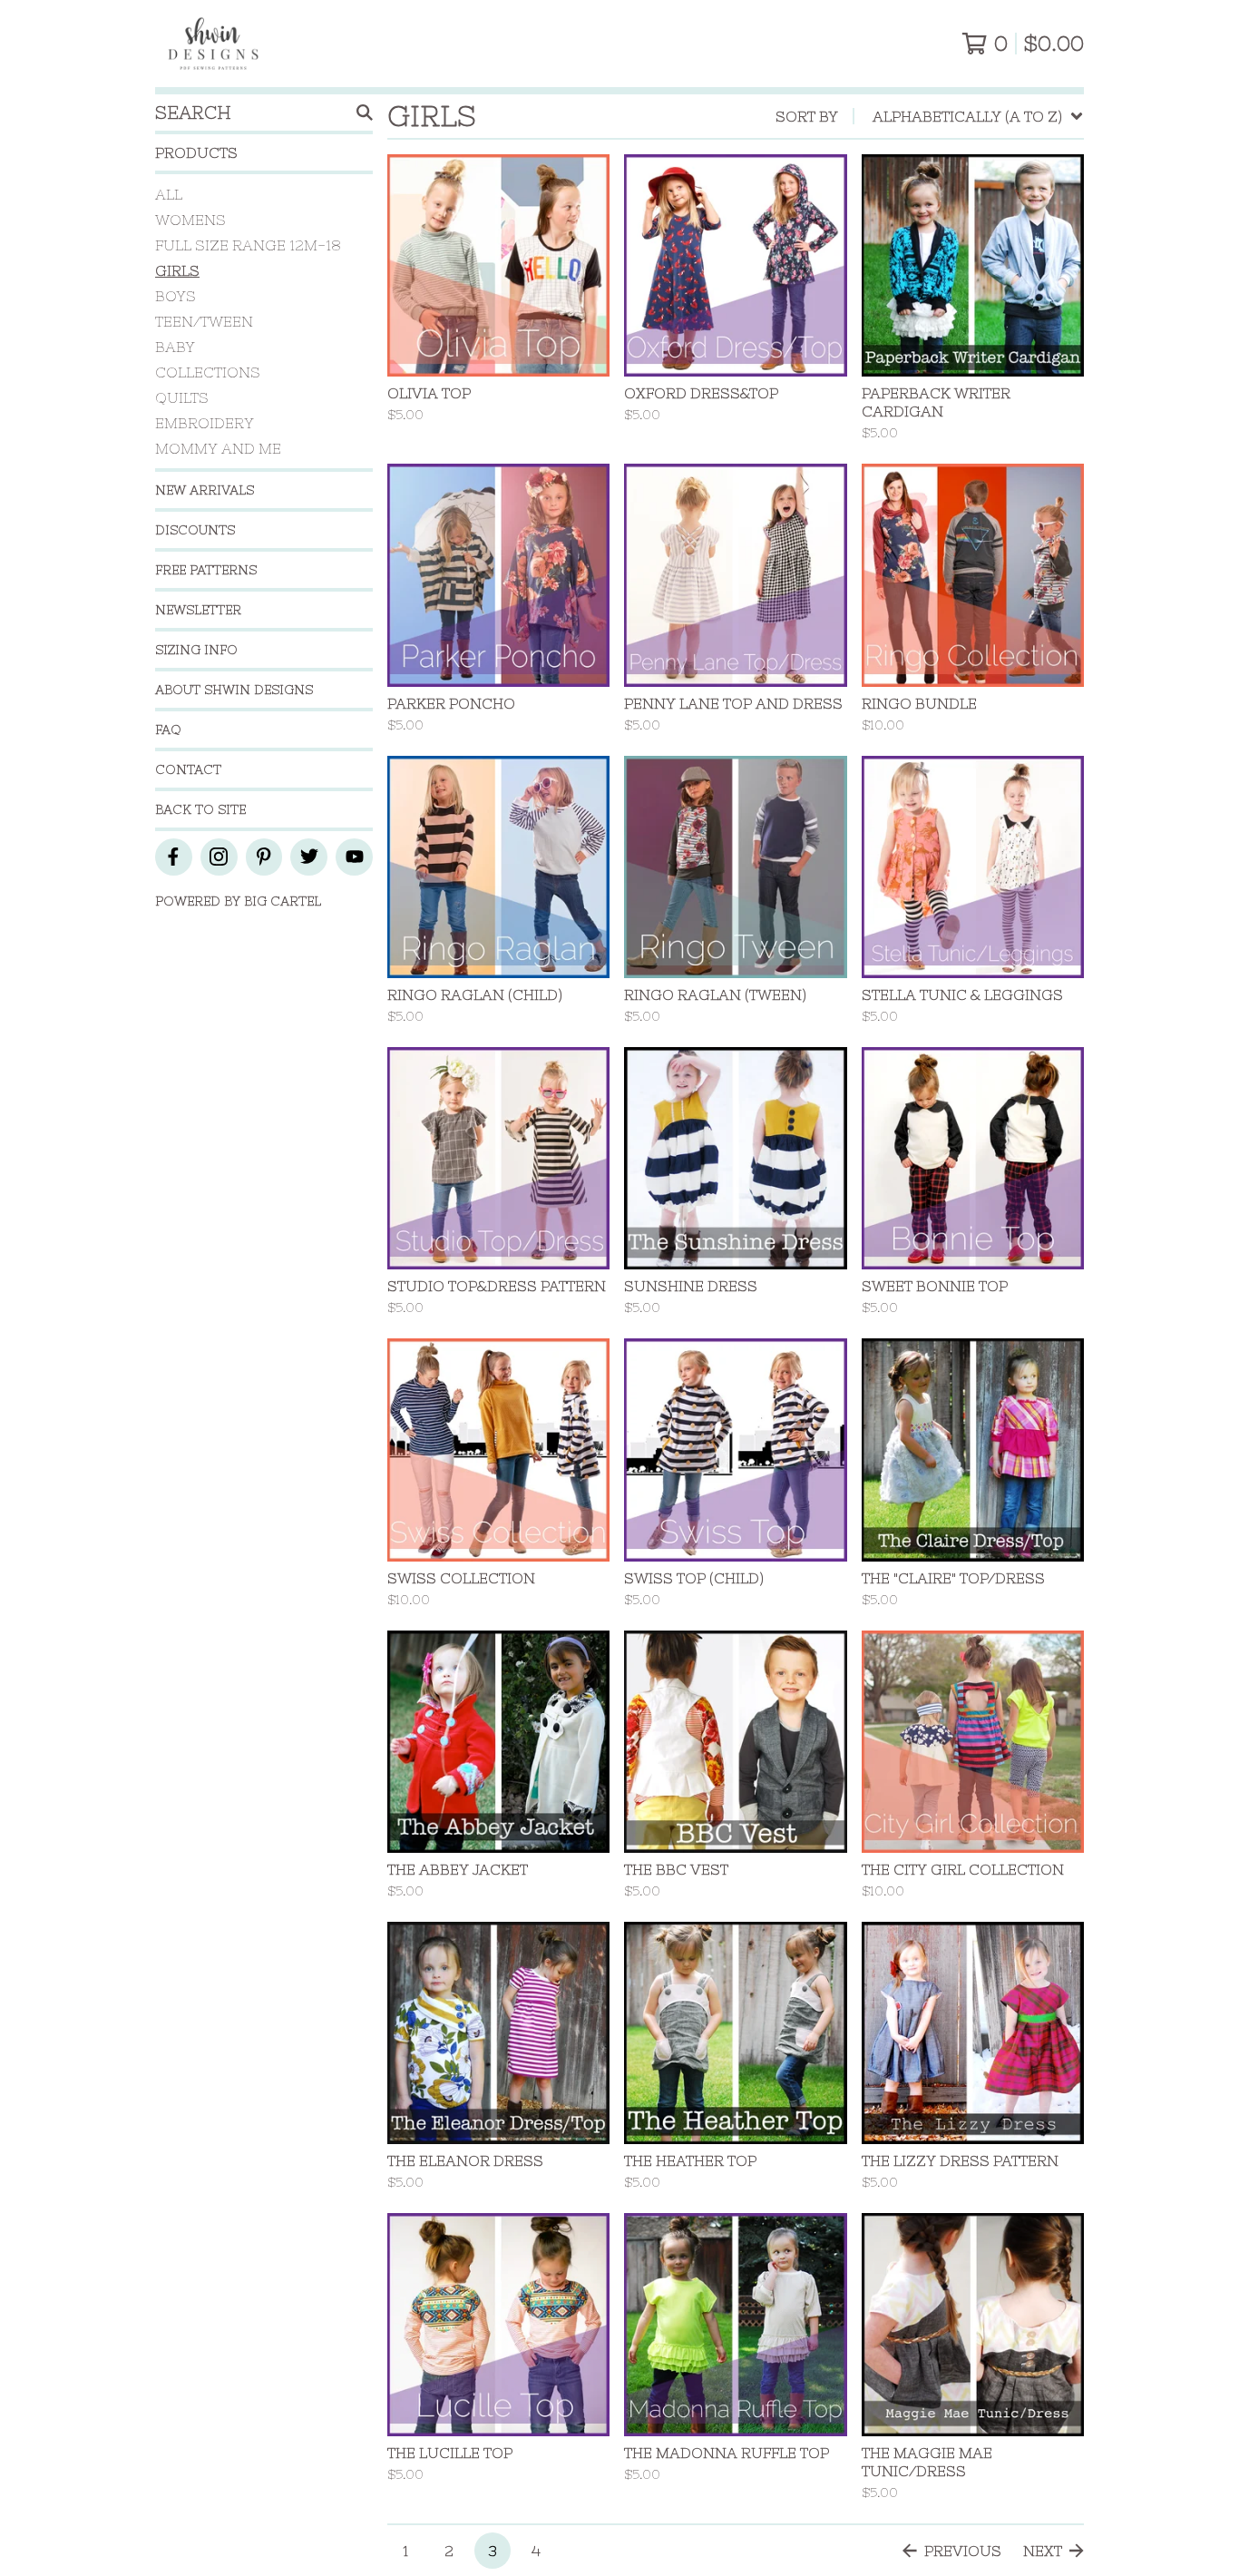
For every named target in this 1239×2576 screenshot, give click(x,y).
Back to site (200, 809)
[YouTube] (354, 857)
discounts (195, 530)
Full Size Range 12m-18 (248, 245)
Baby (175, 347)
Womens (190, 220)
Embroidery (205, 423)
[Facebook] (174, 857)
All (169, 194)
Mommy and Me (218, 448)
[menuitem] (930, 116)
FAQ (168, 730)
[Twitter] (309, 857)
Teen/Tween (204, 321)
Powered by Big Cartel (238, 901)
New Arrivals (205, 490)
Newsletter (198, 610)
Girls (177, 270)
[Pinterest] (264, 857)
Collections (208, 372)
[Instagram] (219, 857)
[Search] (365, 113)
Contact (188, 769)
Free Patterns (206, 570)
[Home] (213, 44)
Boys (176, 296)
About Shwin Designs (234, 690)
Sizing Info (196, 650)
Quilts (182, 397)
